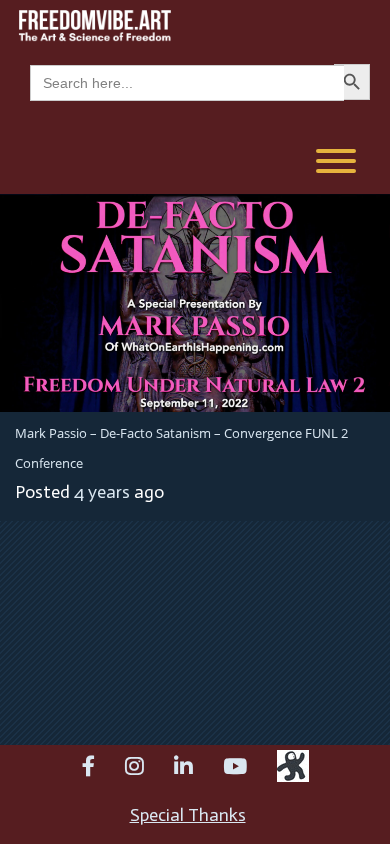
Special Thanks (188, 815)
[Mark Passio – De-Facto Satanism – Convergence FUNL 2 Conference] (195, 301)
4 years (102, 492)
